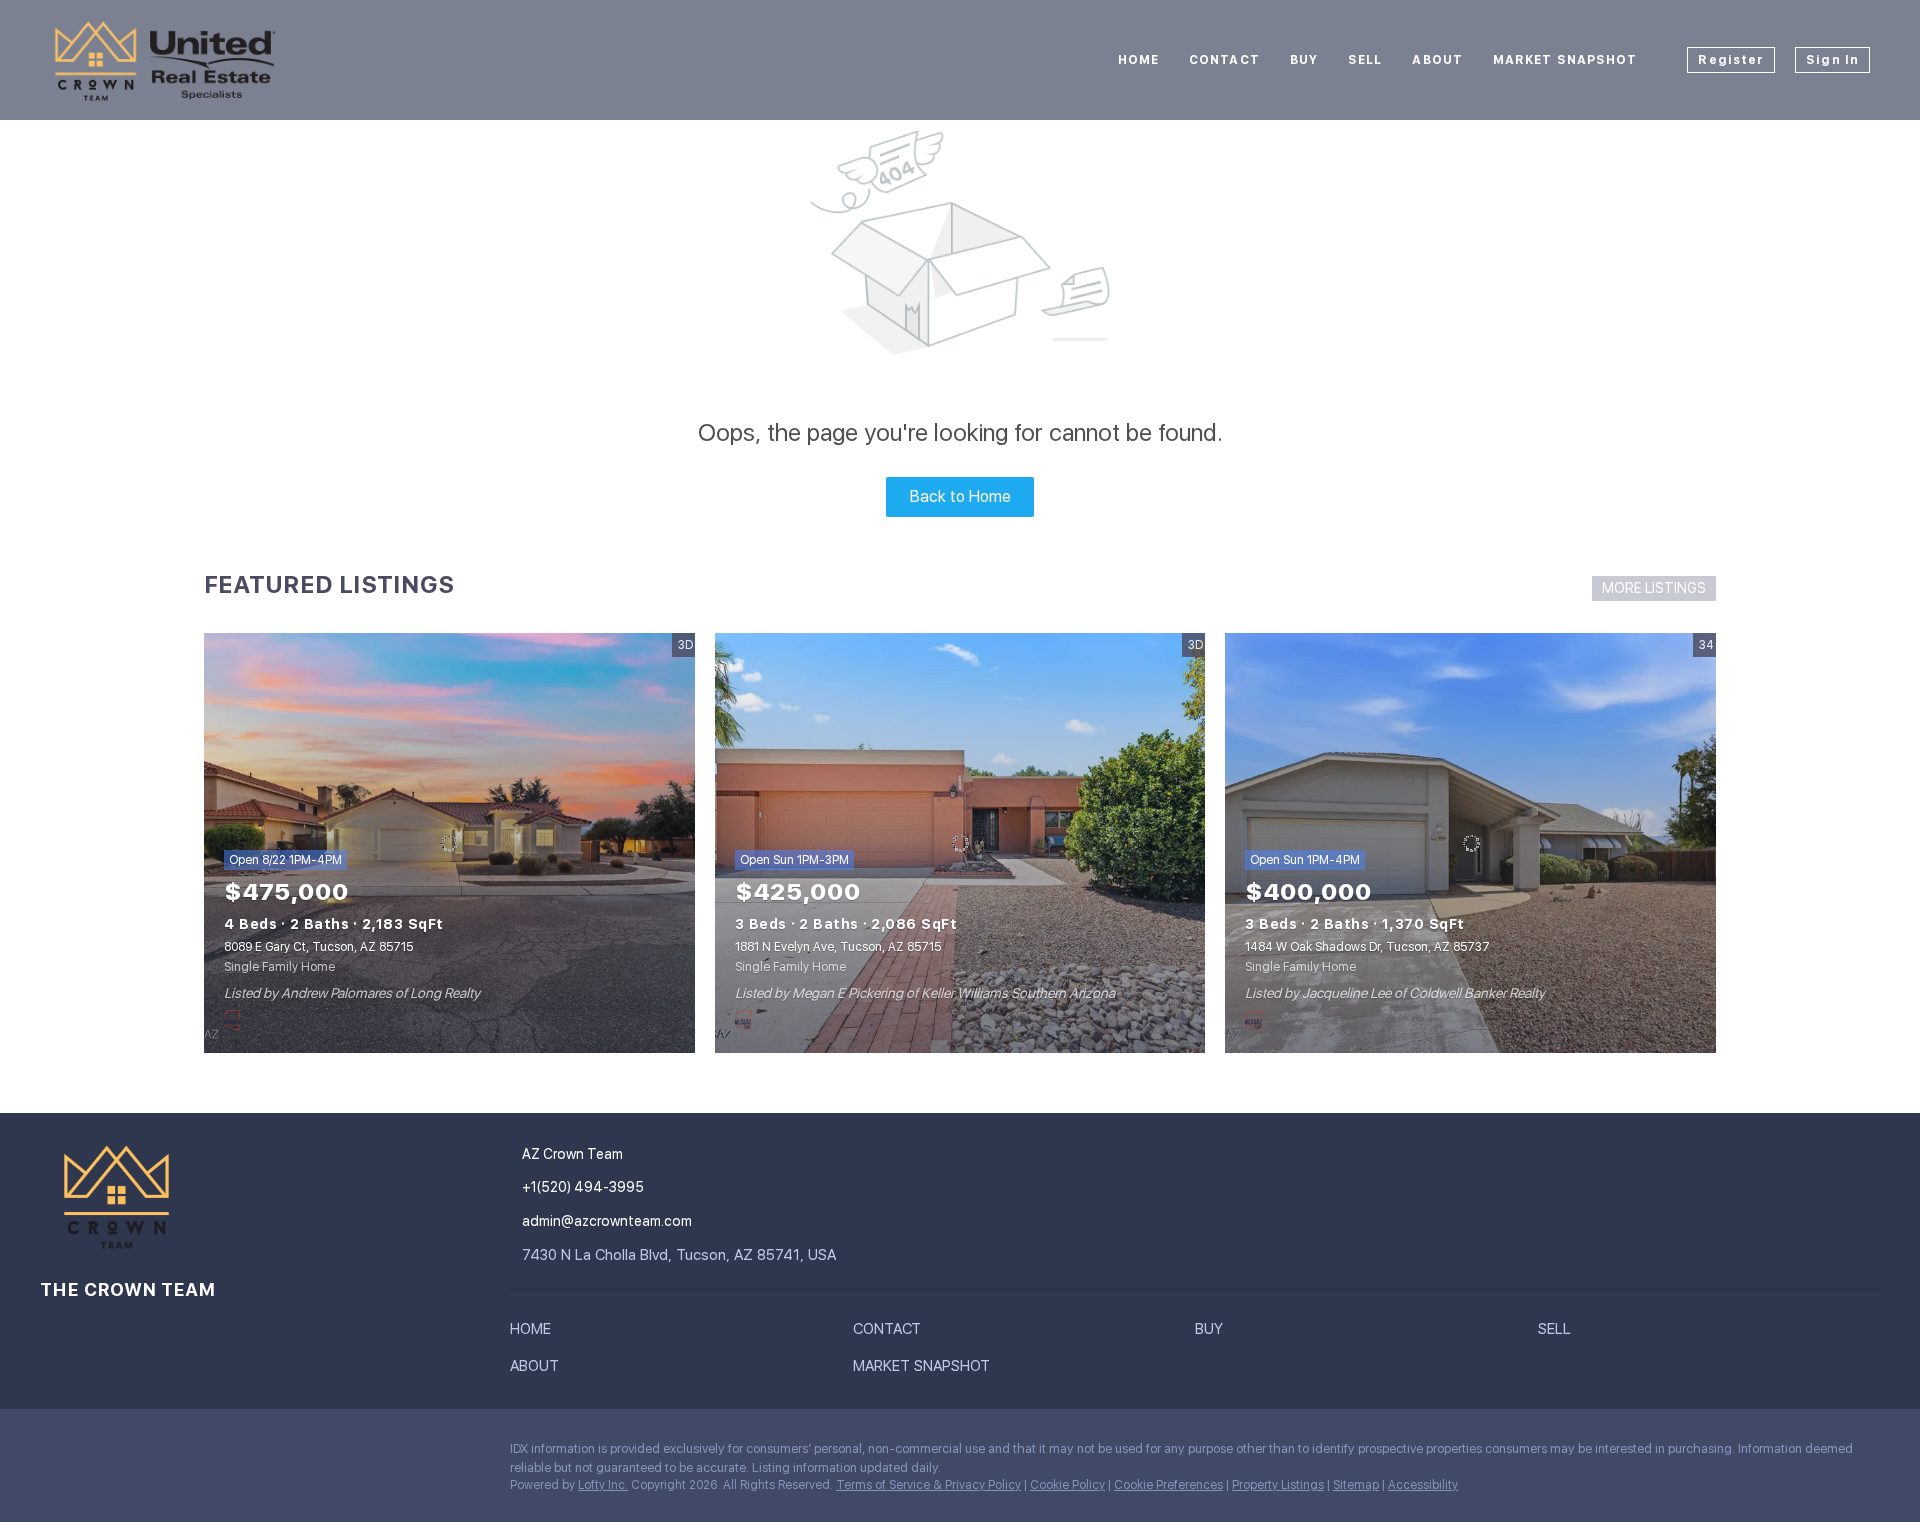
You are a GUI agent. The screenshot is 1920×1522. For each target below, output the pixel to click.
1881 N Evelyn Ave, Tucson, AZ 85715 (838, 947)
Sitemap (1356, 1485)
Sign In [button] (1832, 60)
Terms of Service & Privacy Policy (928, 1485)
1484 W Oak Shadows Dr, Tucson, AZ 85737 (1367, 947)
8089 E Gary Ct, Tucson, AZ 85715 (318, 947)
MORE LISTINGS (1654, 588)
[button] (535, 1333)
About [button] (1437, 60)
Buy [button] (1304, 60)
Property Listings (1278, 1485)
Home (1138, 60)
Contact (1224, 60)
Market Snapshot (1565, 60)
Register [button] (1731, 60)
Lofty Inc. (603, 1485)
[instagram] (55, 1454)
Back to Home (960, 496)
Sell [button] (1365, 60)
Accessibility (1423, 1485)
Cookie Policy (1067, 1485)
